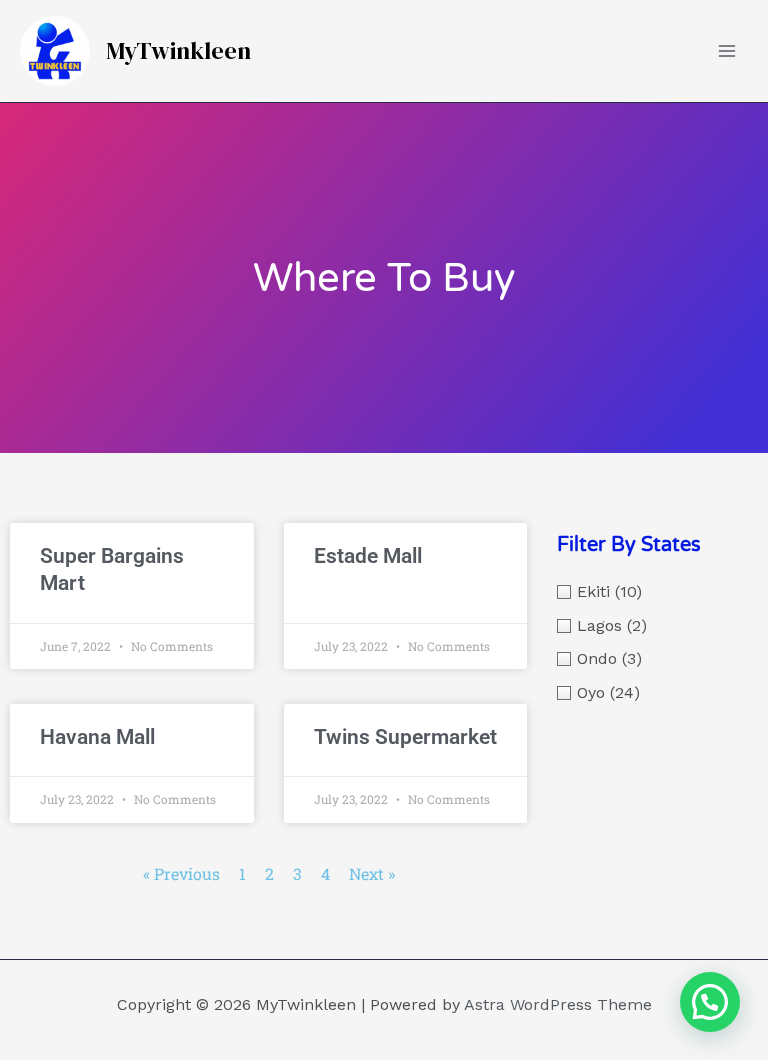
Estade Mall (368, 556)
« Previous (181, 873)
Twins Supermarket (405, 737)
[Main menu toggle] (727, 51)
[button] (710, 1002)
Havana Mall (97, 737)
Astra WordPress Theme (558, 1004)
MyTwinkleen (178, 50)
